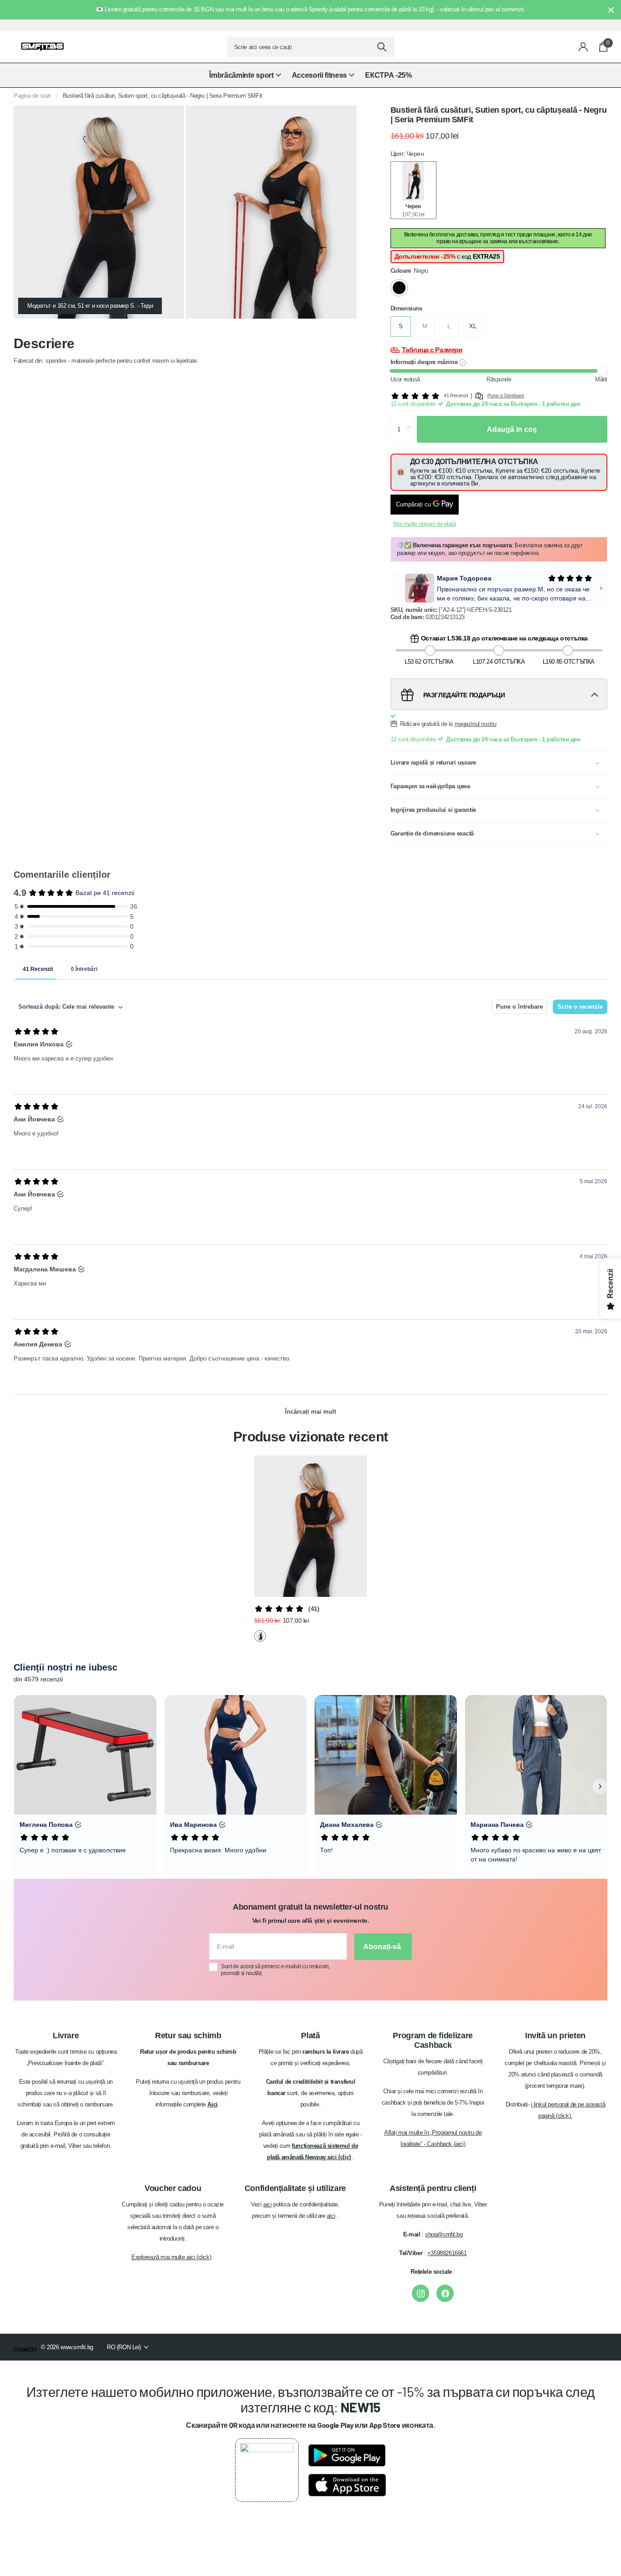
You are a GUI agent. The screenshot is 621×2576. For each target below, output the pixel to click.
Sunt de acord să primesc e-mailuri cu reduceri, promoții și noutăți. (275, 1970)
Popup (463, 362)
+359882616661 (447, 2253)
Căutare (382, 47)
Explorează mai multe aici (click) (171, 2257)
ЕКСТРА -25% (388, 75)
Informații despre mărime (425, 362)
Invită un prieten (555, 2036)
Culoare (409, 271)
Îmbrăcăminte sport (241, 75)
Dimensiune (406, 308)
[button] (410, 420)
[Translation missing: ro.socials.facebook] (445, 2293)
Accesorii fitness (320, 75)
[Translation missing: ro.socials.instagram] (421, 2293)
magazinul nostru (476, 723)
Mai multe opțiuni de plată (425, 524)
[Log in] (583, 47)
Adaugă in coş (512, 429)
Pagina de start (32, 96)
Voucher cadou (173, 2188)
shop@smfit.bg (444, 2234)
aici (267, 2204)
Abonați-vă (383, 1947)
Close (611, 10)
